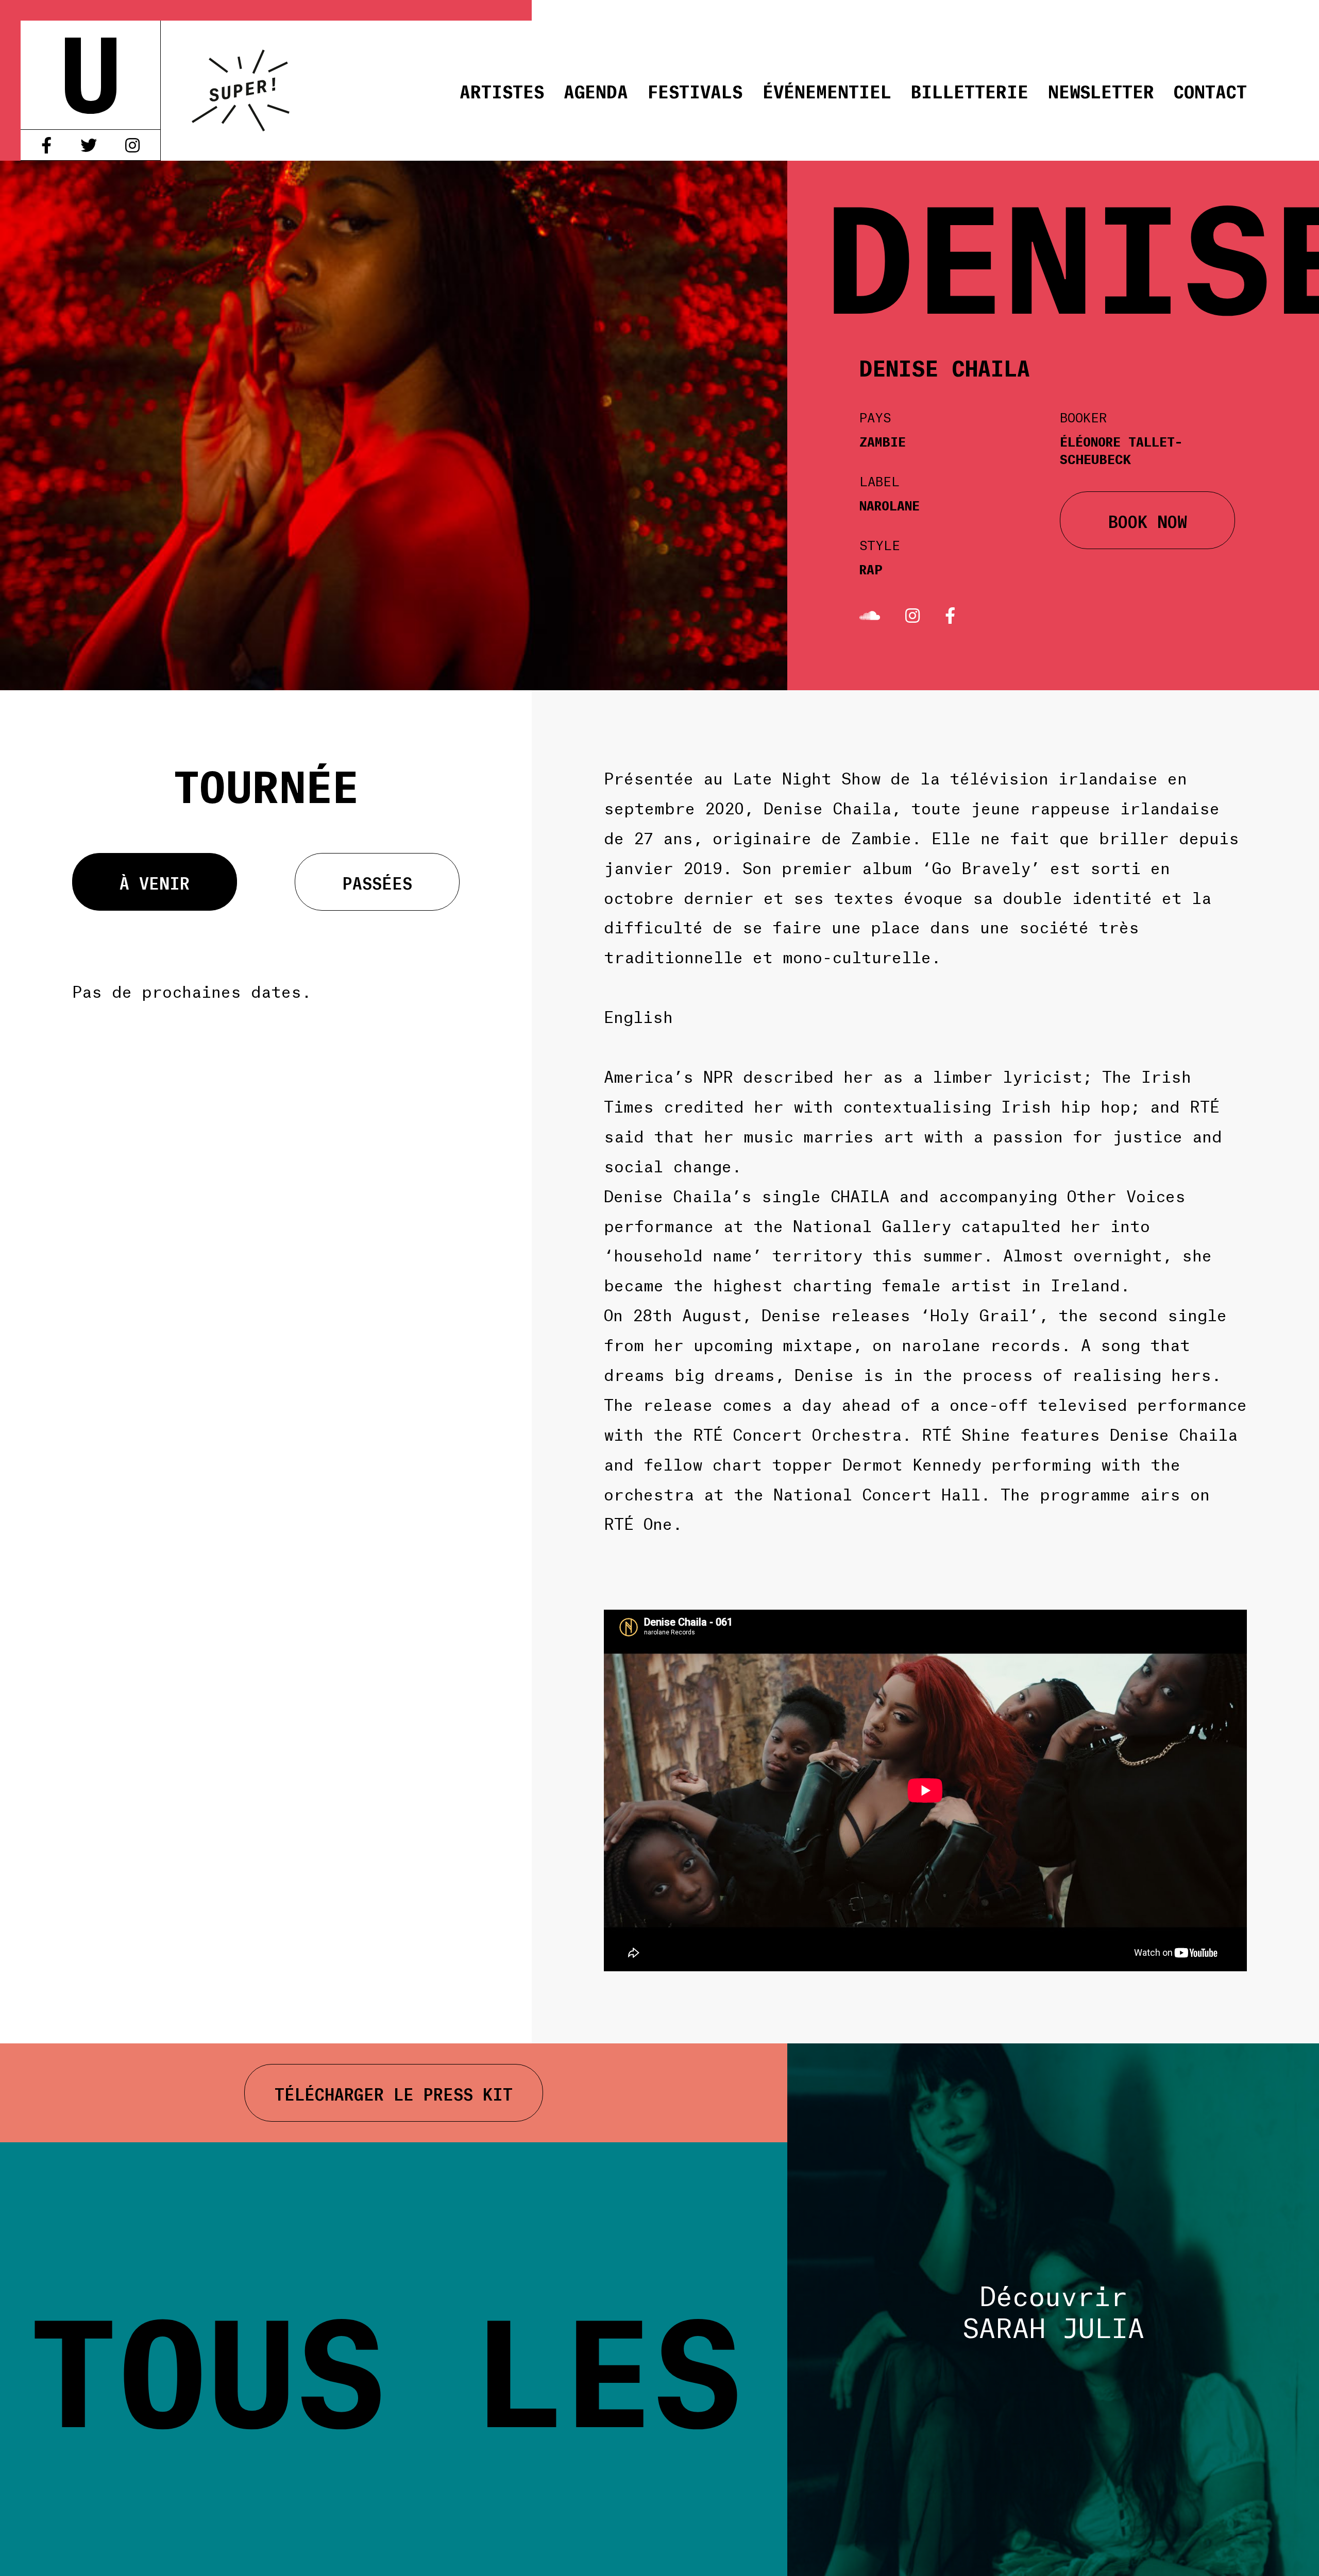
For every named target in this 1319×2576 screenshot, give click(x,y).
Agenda (596, 90)
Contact (1210, 90)
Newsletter (1101, 90)
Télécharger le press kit (394, 2093)
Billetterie (970, 90)
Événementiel (827, 90)
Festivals (695, 90)
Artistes (502, 90)
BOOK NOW (1148, 520)
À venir (155, 882)
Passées (377, 882)
